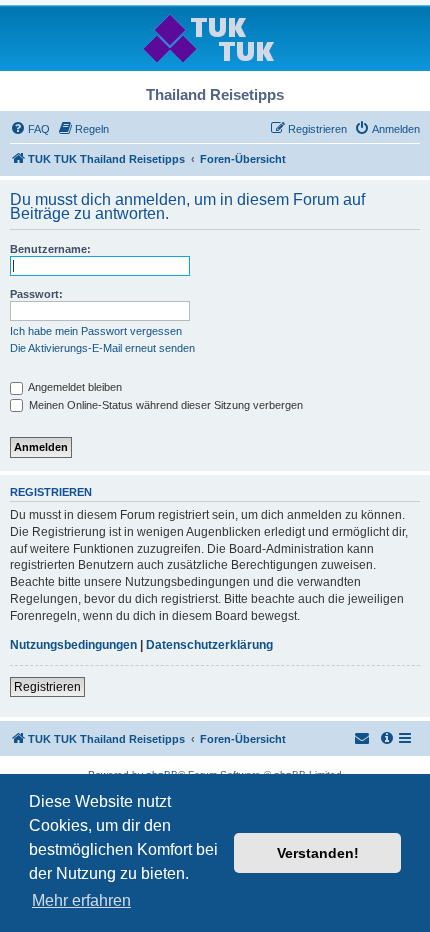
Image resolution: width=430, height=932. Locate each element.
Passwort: (36, 294)
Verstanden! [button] (318, 853)
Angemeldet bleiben (74, 387)
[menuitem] (30, 129)
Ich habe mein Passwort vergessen (96, 331)
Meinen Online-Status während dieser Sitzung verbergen (164, 405)
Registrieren (47, 687)
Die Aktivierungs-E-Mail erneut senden (102, 348)
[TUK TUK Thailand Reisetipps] (215, 37)
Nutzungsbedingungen (73, 645)
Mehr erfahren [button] (81, 900)
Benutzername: (50, 249)
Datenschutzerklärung (209, 645)
